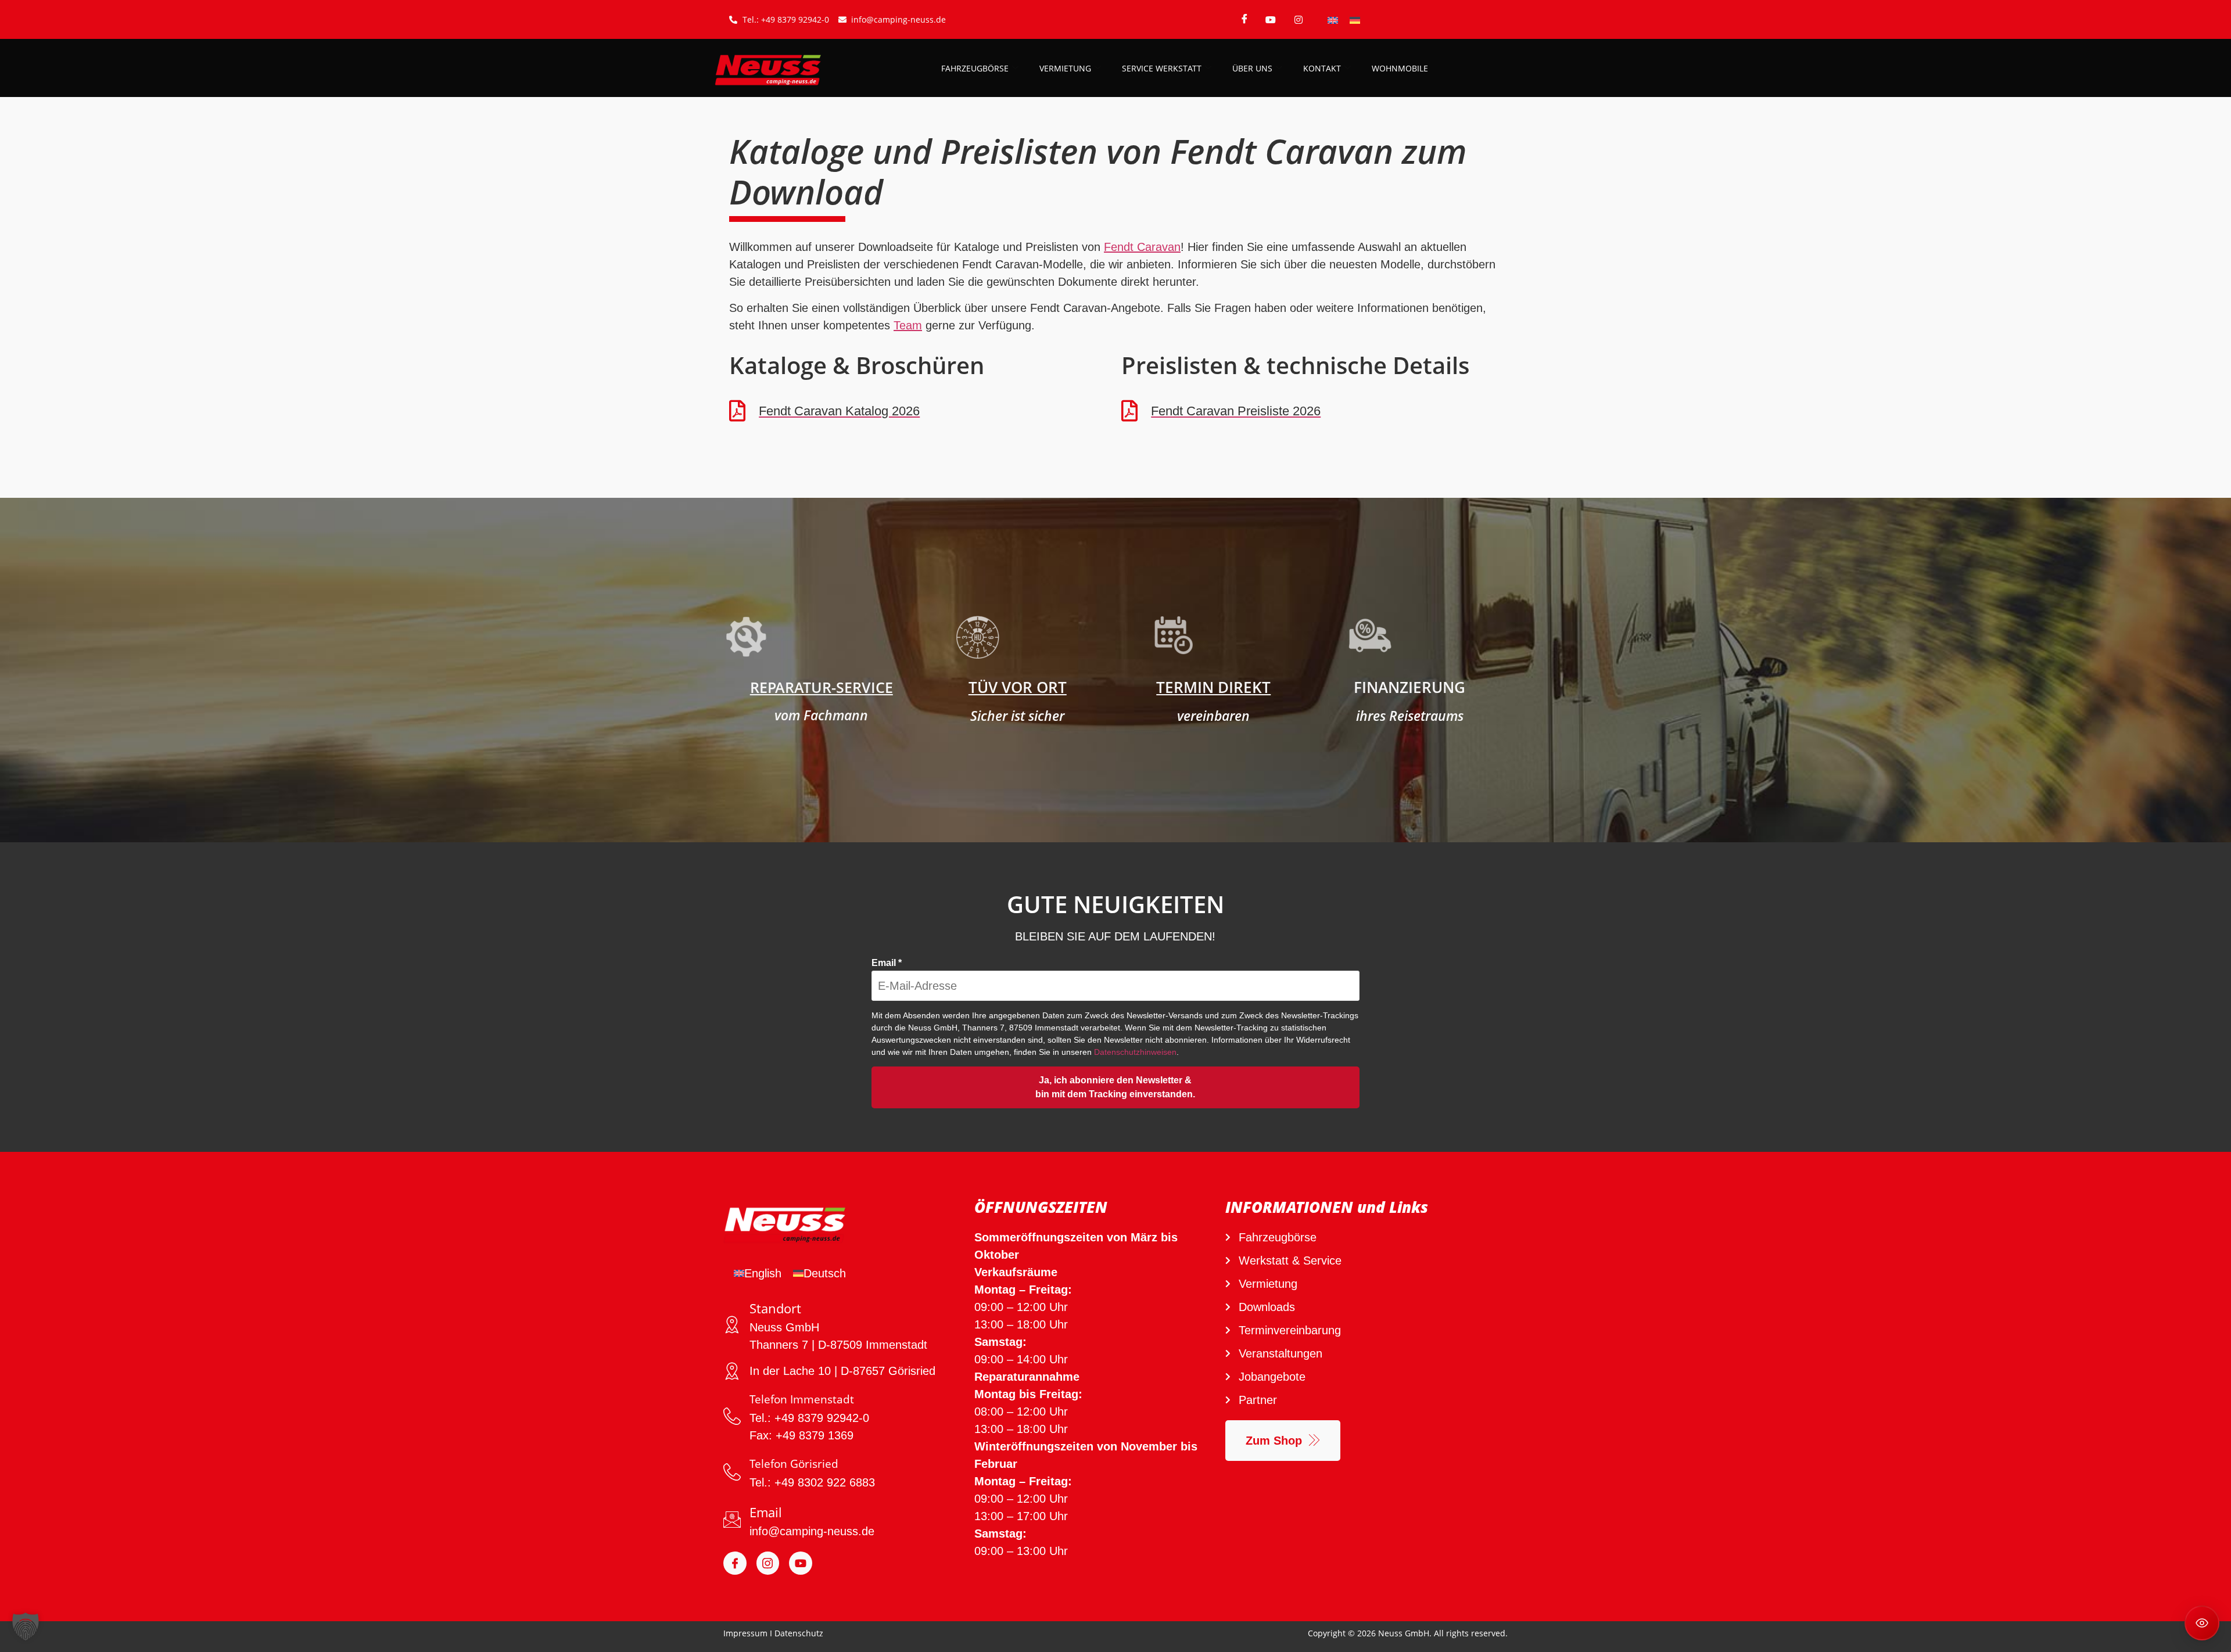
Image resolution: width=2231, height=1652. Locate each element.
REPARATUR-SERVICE (822, 687)
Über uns (1252, 68)
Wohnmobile (1400, 68)
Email (887, 963)
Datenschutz (799, 1633)
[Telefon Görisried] (732, 1472)
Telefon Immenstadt (802, 1399)
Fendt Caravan (1142, 247)
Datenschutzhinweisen (1135, 1052)
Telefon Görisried (794, 1464)
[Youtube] (801, 1563)
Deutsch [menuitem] (825, 1273)
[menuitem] (1333, 19)
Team (908, 325)
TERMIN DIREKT (1213, 687)
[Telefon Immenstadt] (732, 1416)
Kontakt (1322, 68)
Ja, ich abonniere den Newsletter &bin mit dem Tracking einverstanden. (1115, 1087)
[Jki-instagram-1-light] (768, 1563)
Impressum (745, 1633)
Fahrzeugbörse (975, 68)
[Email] (732, 1520)
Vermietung (1065, 68)
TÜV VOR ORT (1018, 687)
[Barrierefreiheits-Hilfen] (2202, 1623)
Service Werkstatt (1162, 68)
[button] (26, 1626)
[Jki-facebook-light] (735, 1563)
